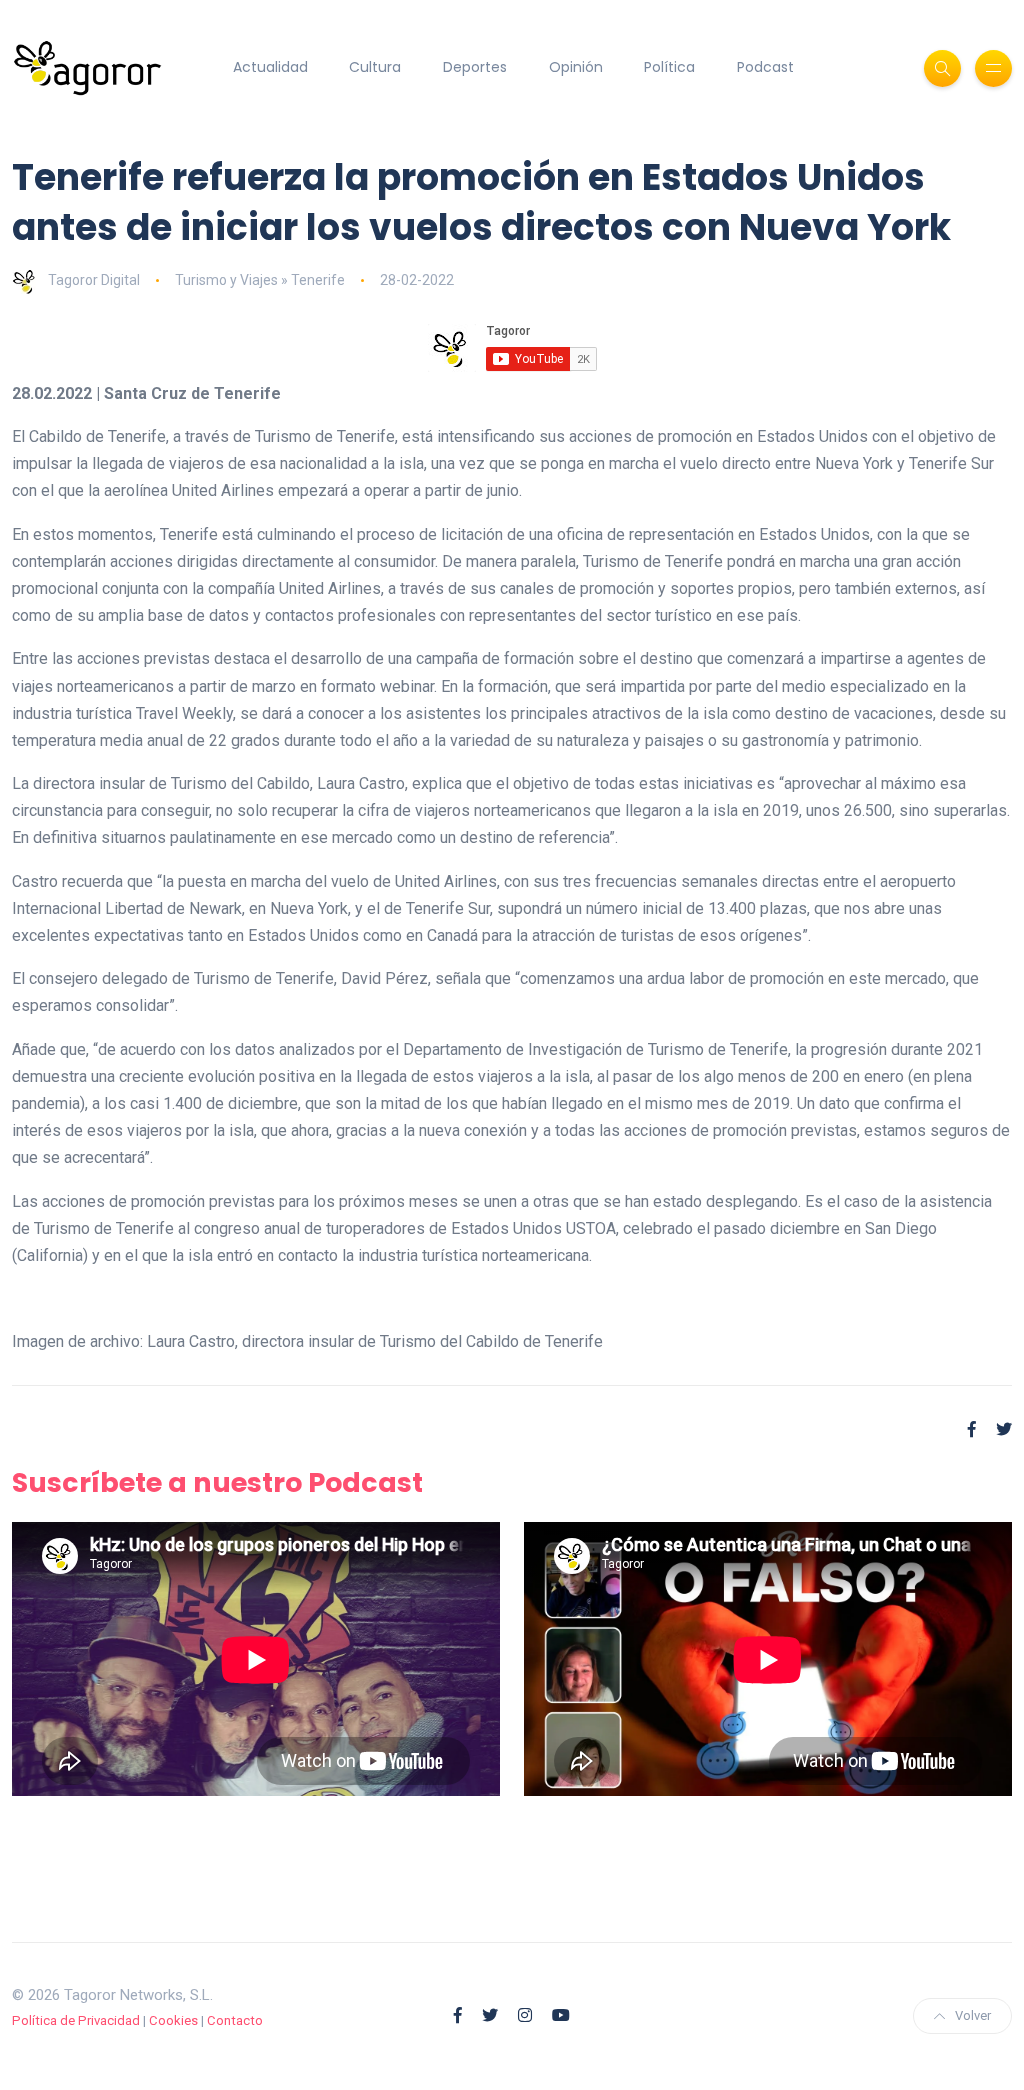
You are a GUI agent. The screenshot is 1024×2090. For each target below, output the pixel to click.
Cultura (375, 67)
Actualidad (270, 67)
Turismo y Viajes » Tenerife (260, 280)
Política (669, 67)
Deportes (475, 67)
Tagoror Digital (94, 280)
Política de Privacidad (76, 2020)
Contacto (235, 2020)
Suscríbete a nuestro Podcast (217, 1482)
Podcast (765, 67)
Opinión (576, 67)
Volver (973, 2015)
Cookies (173, 2020)
